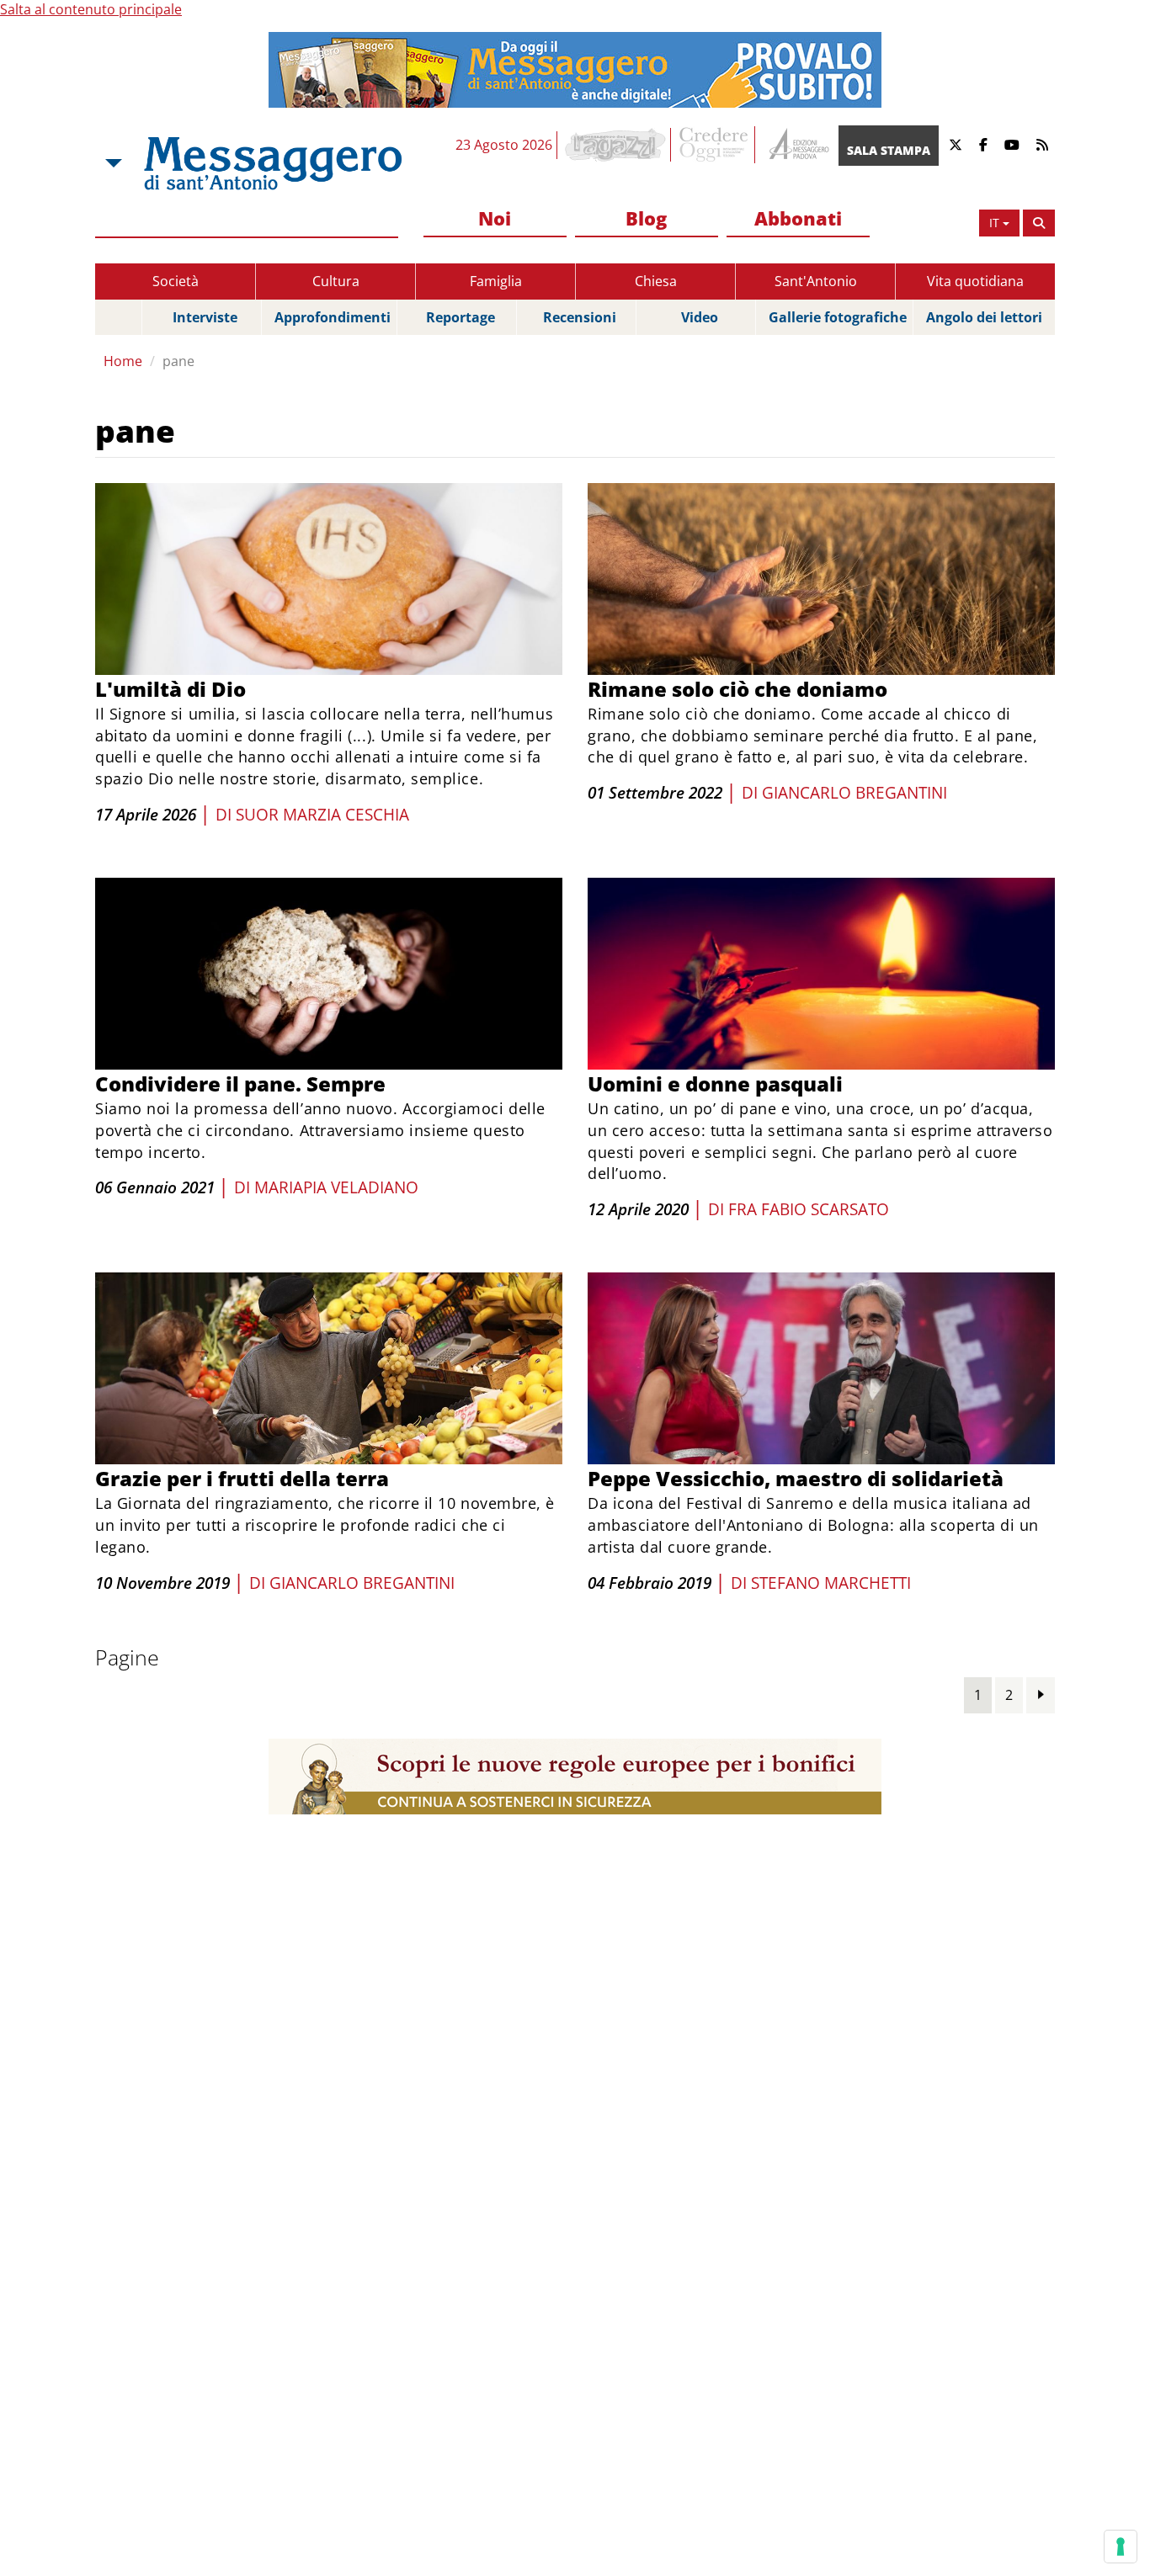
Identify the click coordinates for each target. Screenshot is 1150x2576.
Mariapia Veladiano (336, 1187)
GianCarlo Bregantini (855, 793)
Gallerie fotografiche (838, 317)
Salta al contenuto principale (91, 9)
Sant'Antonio (816, 281)
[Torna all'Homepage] (273, 163)
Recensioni (580, 317)
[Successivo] (1041, 1694)
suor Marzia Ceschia (322, 815)
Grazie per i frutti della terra (242, 1478)
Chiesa (656, 281)
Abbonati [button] (798, 218)
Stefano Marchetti (831, 1583)
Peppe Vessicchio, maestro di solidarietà (796, 1478)
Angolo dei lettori (984, 317)
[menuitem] (495, 219)
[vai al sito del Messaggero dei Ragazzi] (616, 145)
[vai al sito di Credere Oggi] (715, 145)
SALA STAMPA (889, 150)
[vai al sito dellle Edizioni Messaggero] (797, 145)
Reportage (461, 317)
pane (178, 361)
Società (176, 281)
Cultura (336, 281)
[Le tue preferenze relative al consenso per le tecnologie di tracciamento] (1121, 2547)
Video (700, 317)
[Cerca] (1039, 223)
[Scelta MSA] (112, 163)
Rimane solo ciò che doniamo (737, 689)
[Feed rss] (1042, 145)
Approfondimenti (333, 317)
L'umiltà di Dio (170, 689)
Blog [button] (646, 218)
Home (123, 361)
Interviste (205, 317)
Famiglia (496, 281)
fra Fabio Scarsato (809, 1209)
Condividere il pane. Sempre (240, 1084)
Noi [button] (495, 218)
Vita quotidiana (975, 281)
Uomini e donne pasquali (715, 1084)
